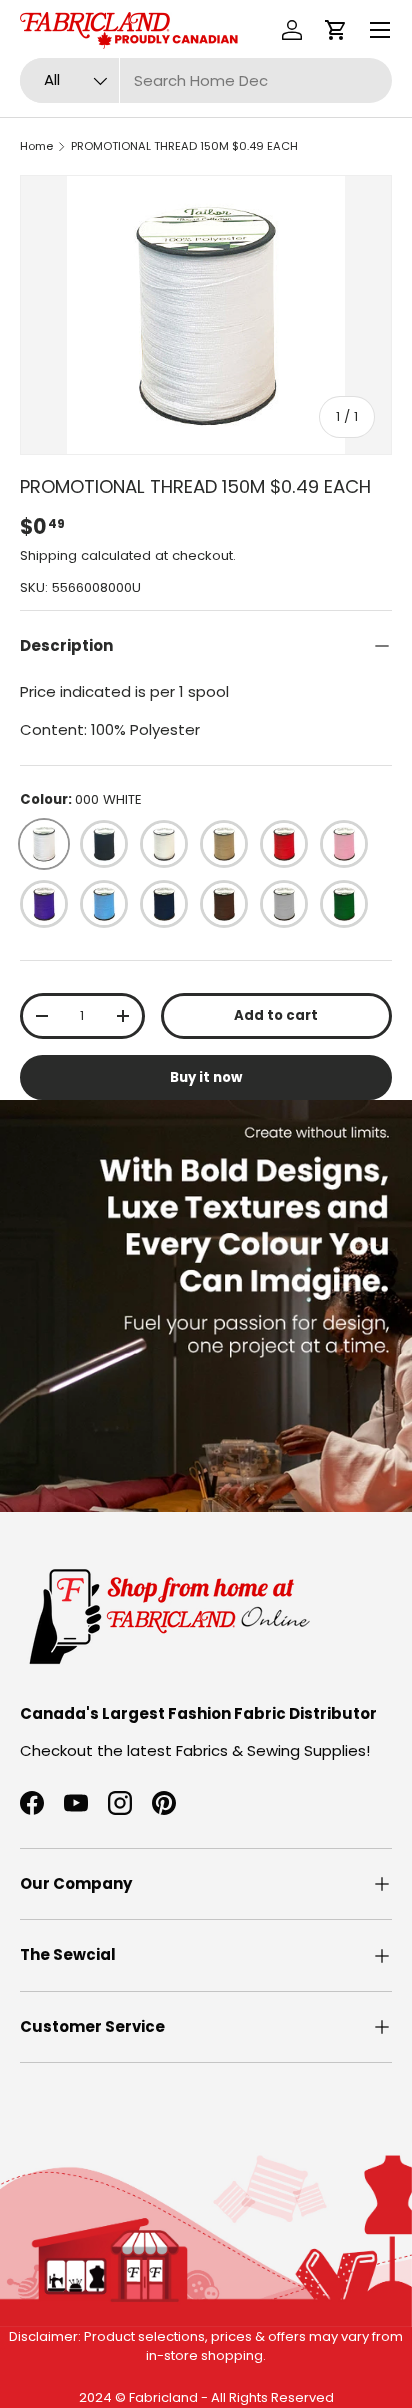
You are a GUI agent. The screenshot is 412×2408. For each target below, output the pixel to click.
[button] (336, 30)
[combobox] (206, 80)
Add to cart (276, 1015)
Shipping (48, 555)
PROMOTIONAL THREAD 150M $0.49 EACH (184, 146)
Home (36, 146)
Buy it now (206, 1077)
